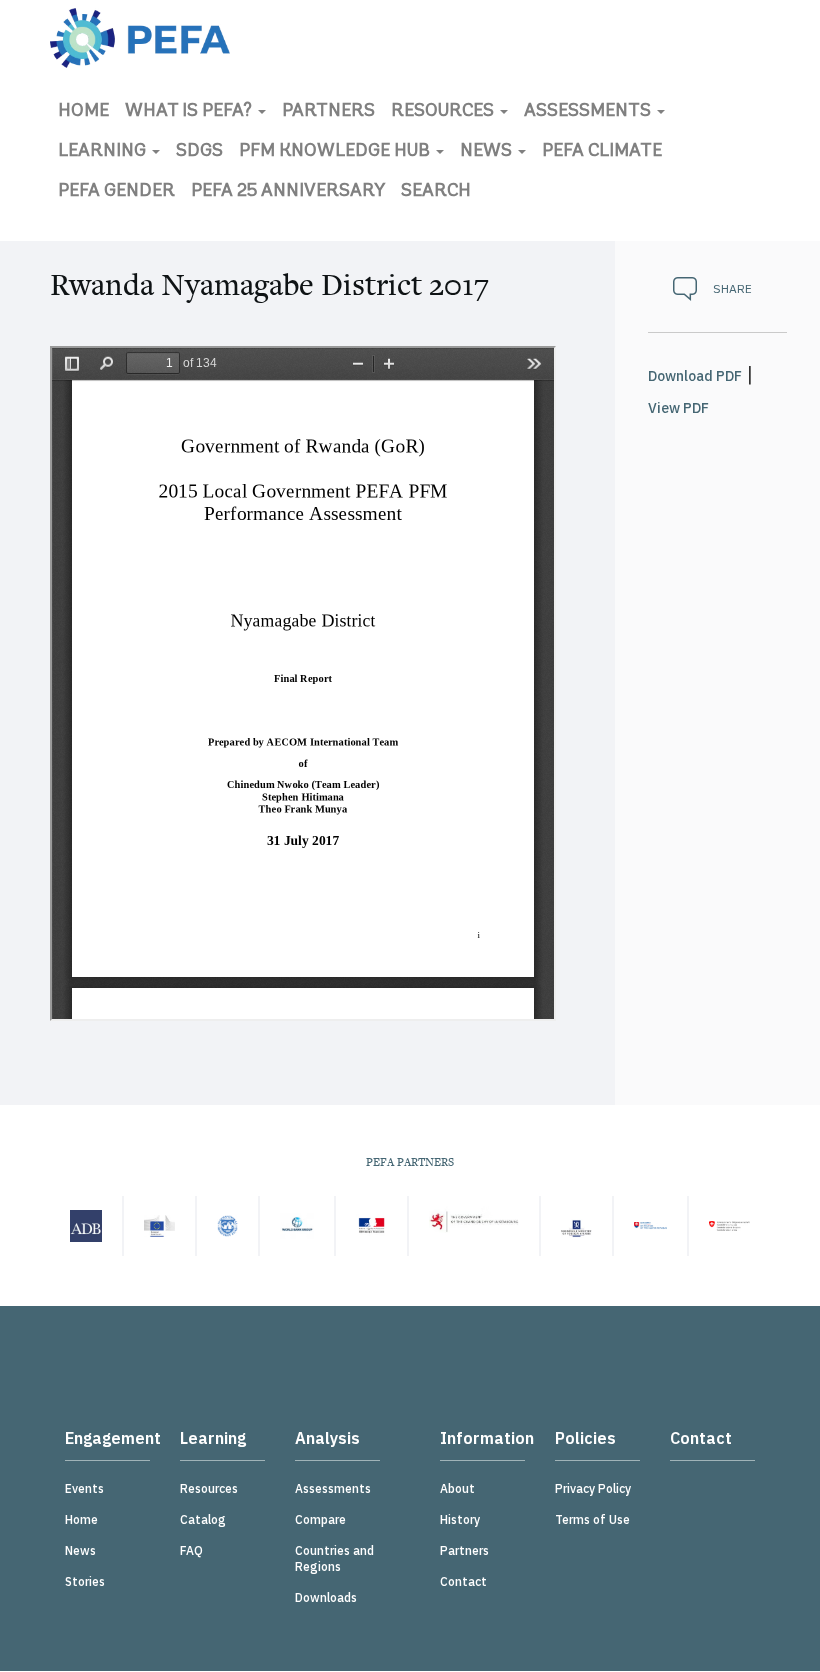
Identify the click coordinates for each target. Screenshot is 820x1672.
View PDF (678, 408)
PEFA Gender (116, 192)
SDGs (199, 152)
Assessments (589, 112)
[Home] (140, 38)
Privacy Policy (593, 1488)
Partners (328, 112)
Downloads (326, 1597)
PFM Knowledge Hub (336, 152)
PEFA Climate (602, 152)
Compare (320, 1519)
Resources (444, 112)
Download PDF (695, 376)
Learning (104, 152)
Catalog (203, 1519)
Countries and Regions (334, 1558)
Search (436, 192)
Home (83, 112)
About (457, 1488)
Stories (85, 1581)
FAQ (191, 1550)
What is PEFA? (190, 112)
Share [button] (732, 288)
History (460, 1519)
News (488, 152)
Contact (463, 1581)
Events (84, 1488)
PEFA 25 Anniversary (288, 192)
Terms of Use (592, 1519)
